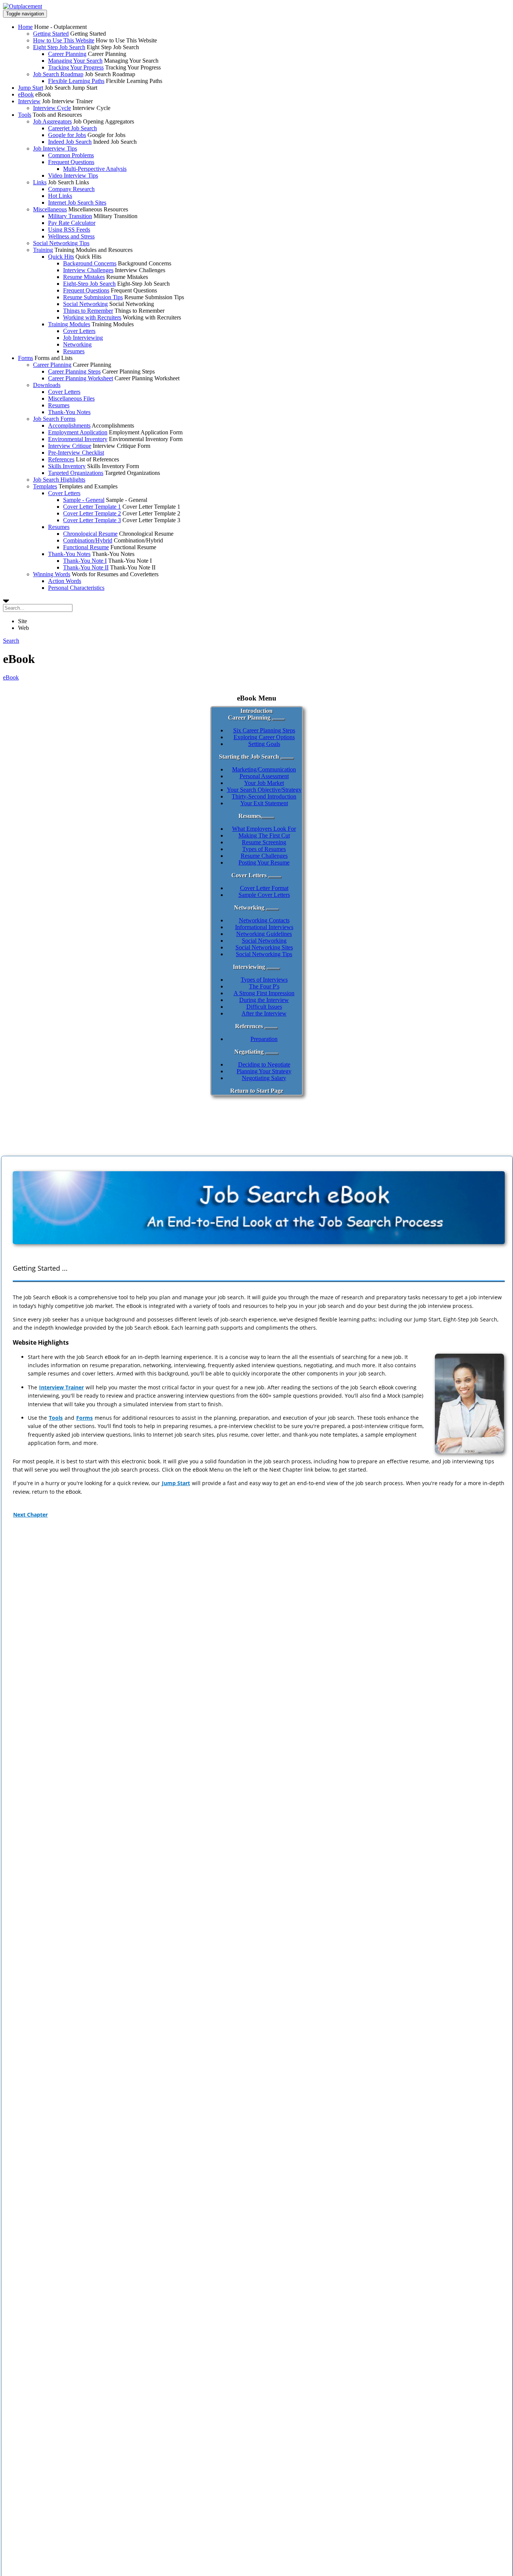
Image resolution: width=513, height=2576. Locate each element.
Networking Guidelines (264, 934)
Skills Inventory (67, 466)
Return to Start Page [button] (257, 1091)
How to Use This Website (64, 40)
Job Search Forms (54, 419)
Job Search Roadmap (58, 74)
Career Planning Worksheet (81, 378)
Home (25, 27)
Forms (26, 358)
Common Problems (71, 155)
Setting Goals (264, 744)
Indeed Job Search (70, 142)
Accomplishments (69, 426)
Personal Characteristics (76, 588)
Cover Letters (79, 331)
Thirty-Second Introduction (264, 796)
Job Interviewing (83, 338)
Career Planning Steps (74, 371)
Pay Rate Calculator (72, 223)
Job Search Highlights (59, 480)
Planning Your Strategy (264, 1071)
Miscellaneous (50, 209)
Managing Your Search (75, 61)
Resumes (74, 351)
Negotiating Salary (264, 1078)
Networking (77, 344)
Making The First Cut (264, 835)
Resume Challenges (264, 856)
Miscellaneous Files (71, 398)
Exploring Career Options (264, 737)
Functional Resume (86, 547)
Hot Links (60, 196)
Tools (25, 115)
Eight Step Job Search (59, 47)
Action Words (65, 581)
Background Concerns (90, 263)
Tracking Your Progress (76, 67)
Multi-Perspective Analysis (95, 169)
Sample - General (84, 500)
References (61, 459)
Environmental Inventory (78, 439)
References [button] (249, 1026)
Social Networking (85, 304)
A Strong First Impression (264, 993)
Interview (29, 101)
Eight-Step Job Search (89, 284)
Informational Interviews (264, 927)
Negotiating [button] (249, 1052)
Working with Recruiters (92, 317)
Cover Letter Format (264, 888)
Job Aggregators (52, 121)
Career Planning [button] (249, 718)
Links (40, 182)
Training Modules (69, 324)
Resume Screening (264, 842)
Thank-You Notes (69, 412)
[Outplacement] (23, 6)
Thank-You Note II (86, 567)
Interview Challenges (88, 270)
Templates (45, 486)
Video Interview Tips (73, 175)
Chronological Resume (90, 534)
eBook (26, 94)
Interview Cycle (52, 108)
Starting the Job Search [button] (249, 757)
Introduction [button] (256, 711)
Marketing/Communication (264, 769)
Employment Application (78, 432)
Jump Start (31, 88)
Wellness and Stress (71, 236)
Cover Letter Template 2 (92, 513)
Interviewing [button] (249, 967)
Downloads (47, 385)
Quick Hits (61, 257)
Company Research (71, 189)
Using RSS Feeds (69, 230)
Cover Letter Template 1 (92, 507)
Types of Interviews (264, 980)
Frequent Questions (71, 162)
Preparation (264, 1039)
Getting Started (51, 34)
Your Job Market (264, 783)
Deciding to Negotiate (264, 1064)
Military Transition (70, 216)
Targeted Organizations (76, 473)
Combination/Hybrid (88, 540)
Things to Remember (88, 311)
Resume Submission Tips (93, 297)
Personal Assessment (264, 776)
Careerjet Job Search (72, 128)
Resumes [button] (250, 816)
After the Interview (264, 1013)
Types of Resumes (264, 849)
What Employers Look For (264, 829)
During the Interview (264, 1000)
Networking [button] (249, 908)
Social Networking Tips (61, 243)
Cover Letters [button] (249, 875)
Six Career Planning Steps (264, 730)
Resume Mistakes (84, 277)
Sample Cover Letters (264, 895)
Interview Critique (70, 446)
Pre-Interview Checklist (76, 453)
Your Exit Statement (264, 803)
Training (43, 250)
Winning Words (52, 574)
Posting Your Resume (264, 862)
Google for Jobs (67, 135)
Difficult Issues (264, 1007)
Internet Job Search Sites (77, 203)
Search (11, 641)
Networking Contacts (264, 920)
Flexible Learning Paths (76, 81)
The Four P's (264, 986)
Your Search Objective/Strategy (264, 790)
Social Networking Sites (264, 947)
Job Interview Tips (55, 148)
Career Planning (67, 54)
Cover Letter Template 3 (92, 520)
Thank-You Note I (85, 561)
